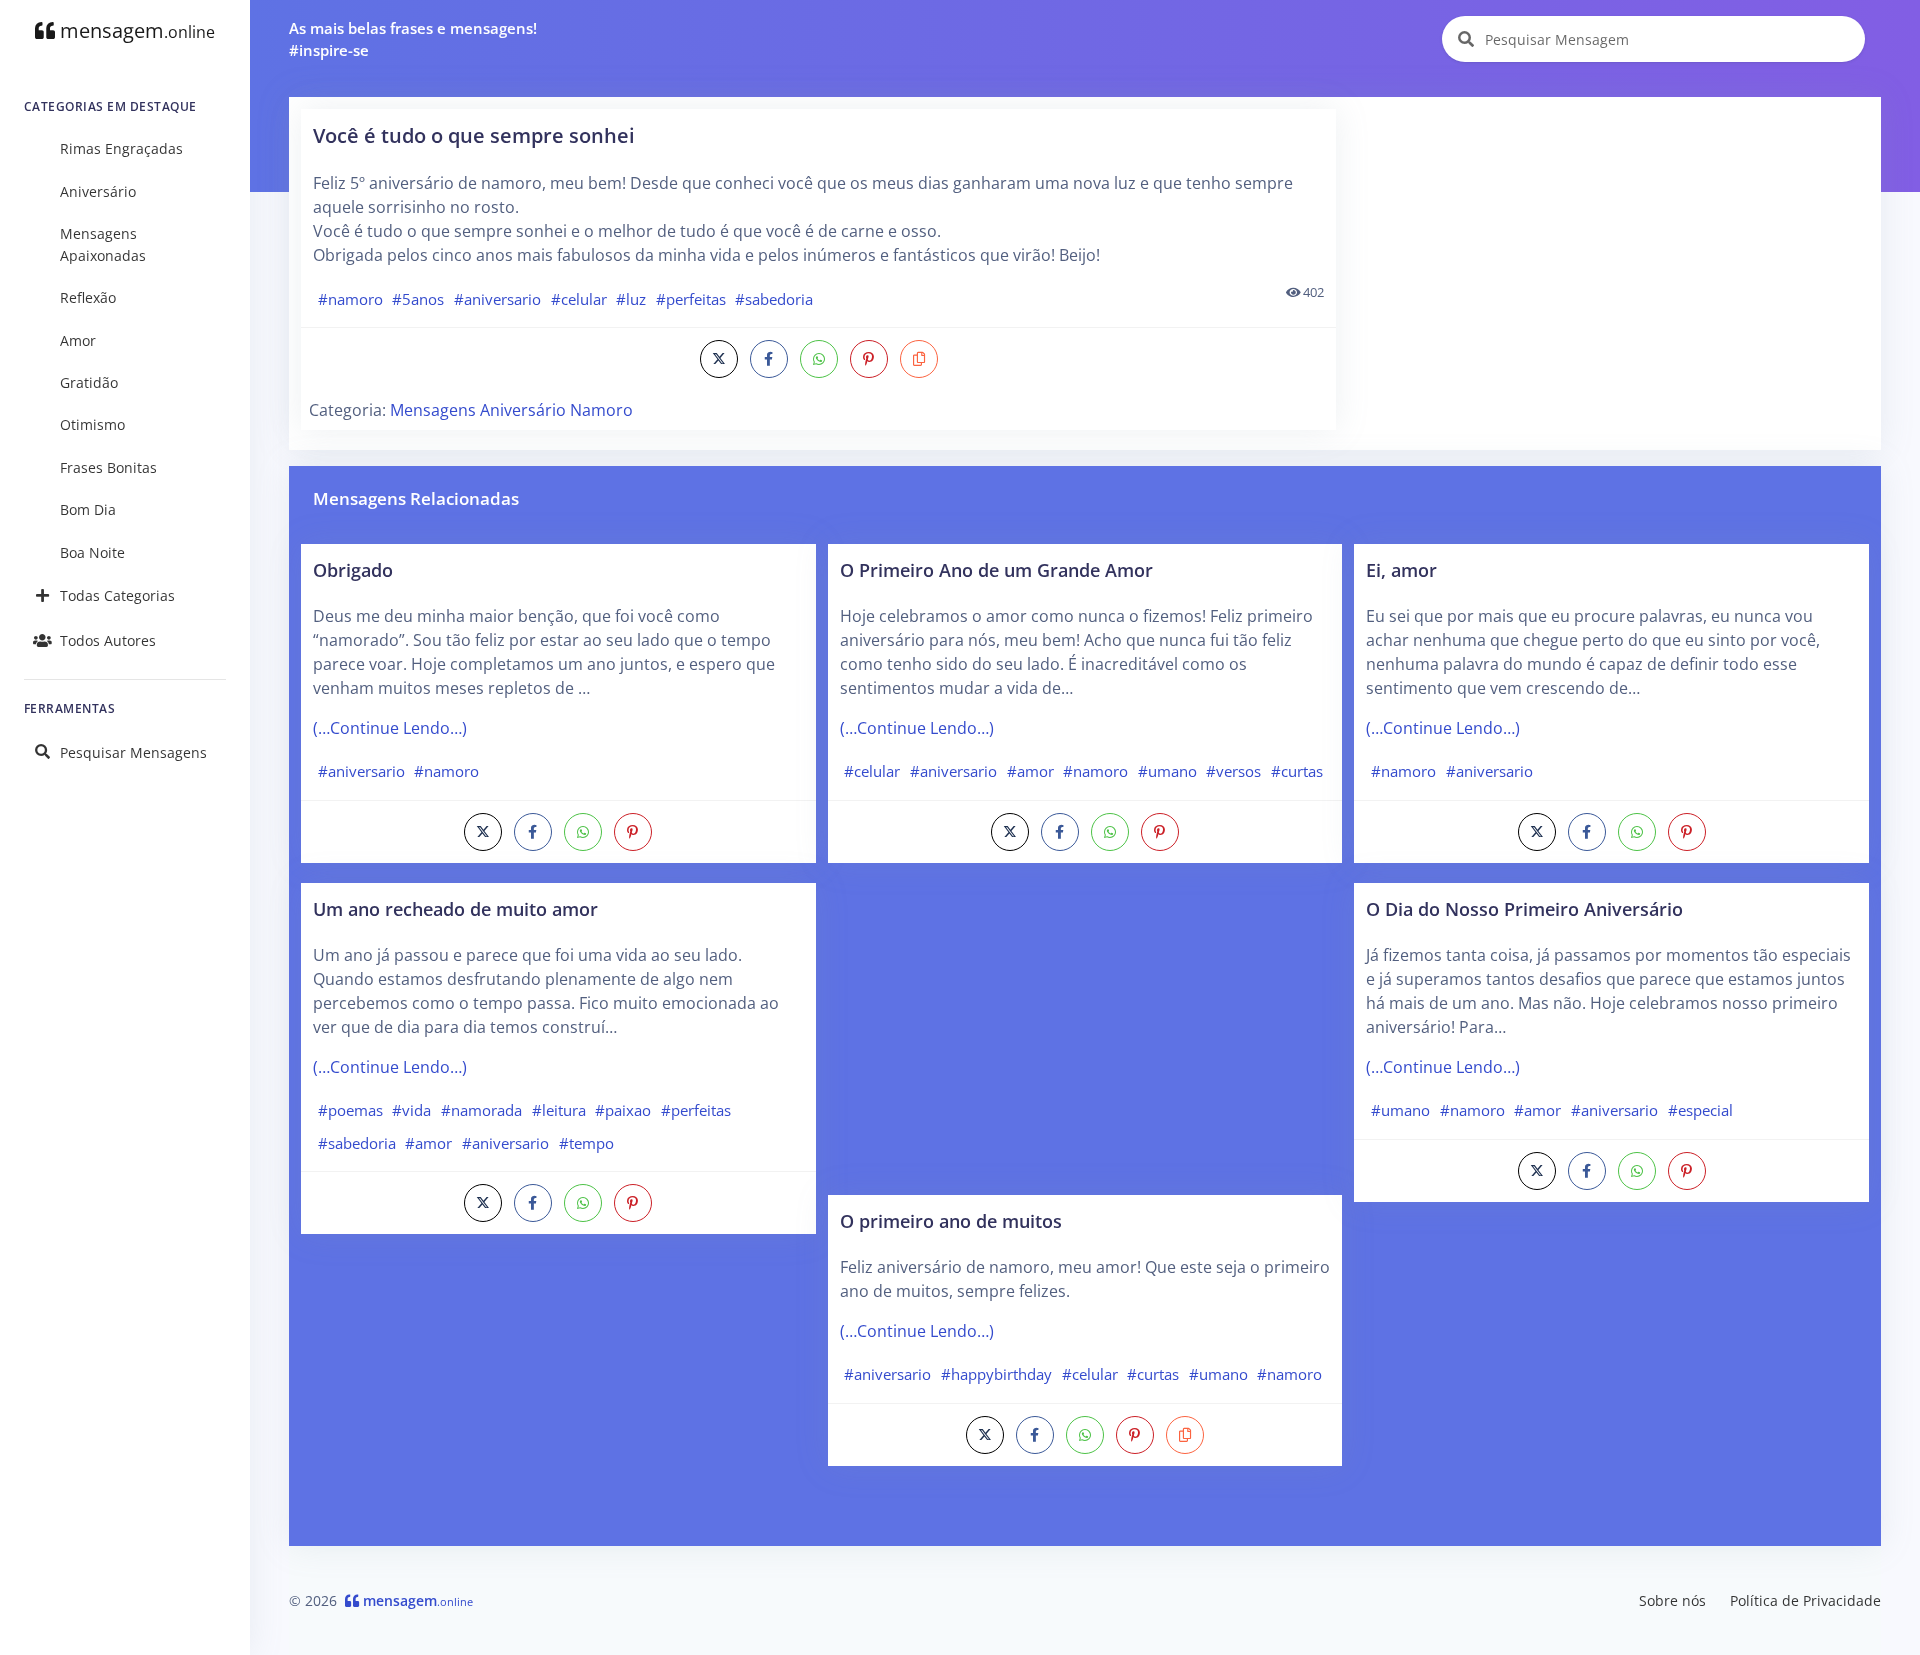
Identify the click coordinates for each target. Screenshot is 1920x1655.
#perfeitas (691, 299)
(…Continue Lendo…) (390, 728)
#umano (1167, 771)
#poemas (350, 1110)
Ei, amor (1401, 569)
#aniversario (497, 299)
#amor (428, 1143)
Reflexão (88, 297)
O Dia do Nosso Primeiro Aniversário (1524, 908)
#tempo (586, 1143)
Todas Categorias (117, 595)
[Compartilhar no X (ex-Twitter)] (719, 359)
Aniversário (98, 191)
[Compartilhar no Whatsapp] (819, 359)
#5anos (418, 299)
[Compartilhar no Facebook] (769, 359)
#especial (1700, 1110)
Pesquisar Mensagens (133, 752)
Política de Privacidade (1805, 1600)
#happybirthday (996, 1374)
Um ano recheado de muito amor (455, 908)
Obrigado (353, 569)
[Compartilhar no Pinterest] (869, 359)
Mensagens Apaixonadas (103, 244)
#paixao (623, 1110)
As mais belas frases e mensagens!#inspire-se (413, 39)
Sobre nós (1672, 1600)
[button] (919, 359)
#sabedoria (774, 299)
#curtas (1297, 771)
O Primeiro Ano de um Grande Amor (996, 569)
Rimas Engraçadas (121, 148)
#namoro (350, 299)
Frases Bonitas (108, 467)
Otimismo (92, 424)
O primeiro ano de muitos (951, 1220)
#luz (631, 299)
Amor (78, 340)
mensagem (135, 30)
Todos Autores (108, 640)
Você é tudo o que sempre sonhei (474, 135)
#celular (579, 299)
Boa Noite (92, 552)
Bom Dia (88, 509)
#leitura (559, 1110)
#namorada (481, 1110)
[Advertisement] (1610, 249)
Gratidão (89, 382)
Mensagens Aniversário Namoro (511, 410)
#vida (411, 1110)
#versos (1233, 771)
